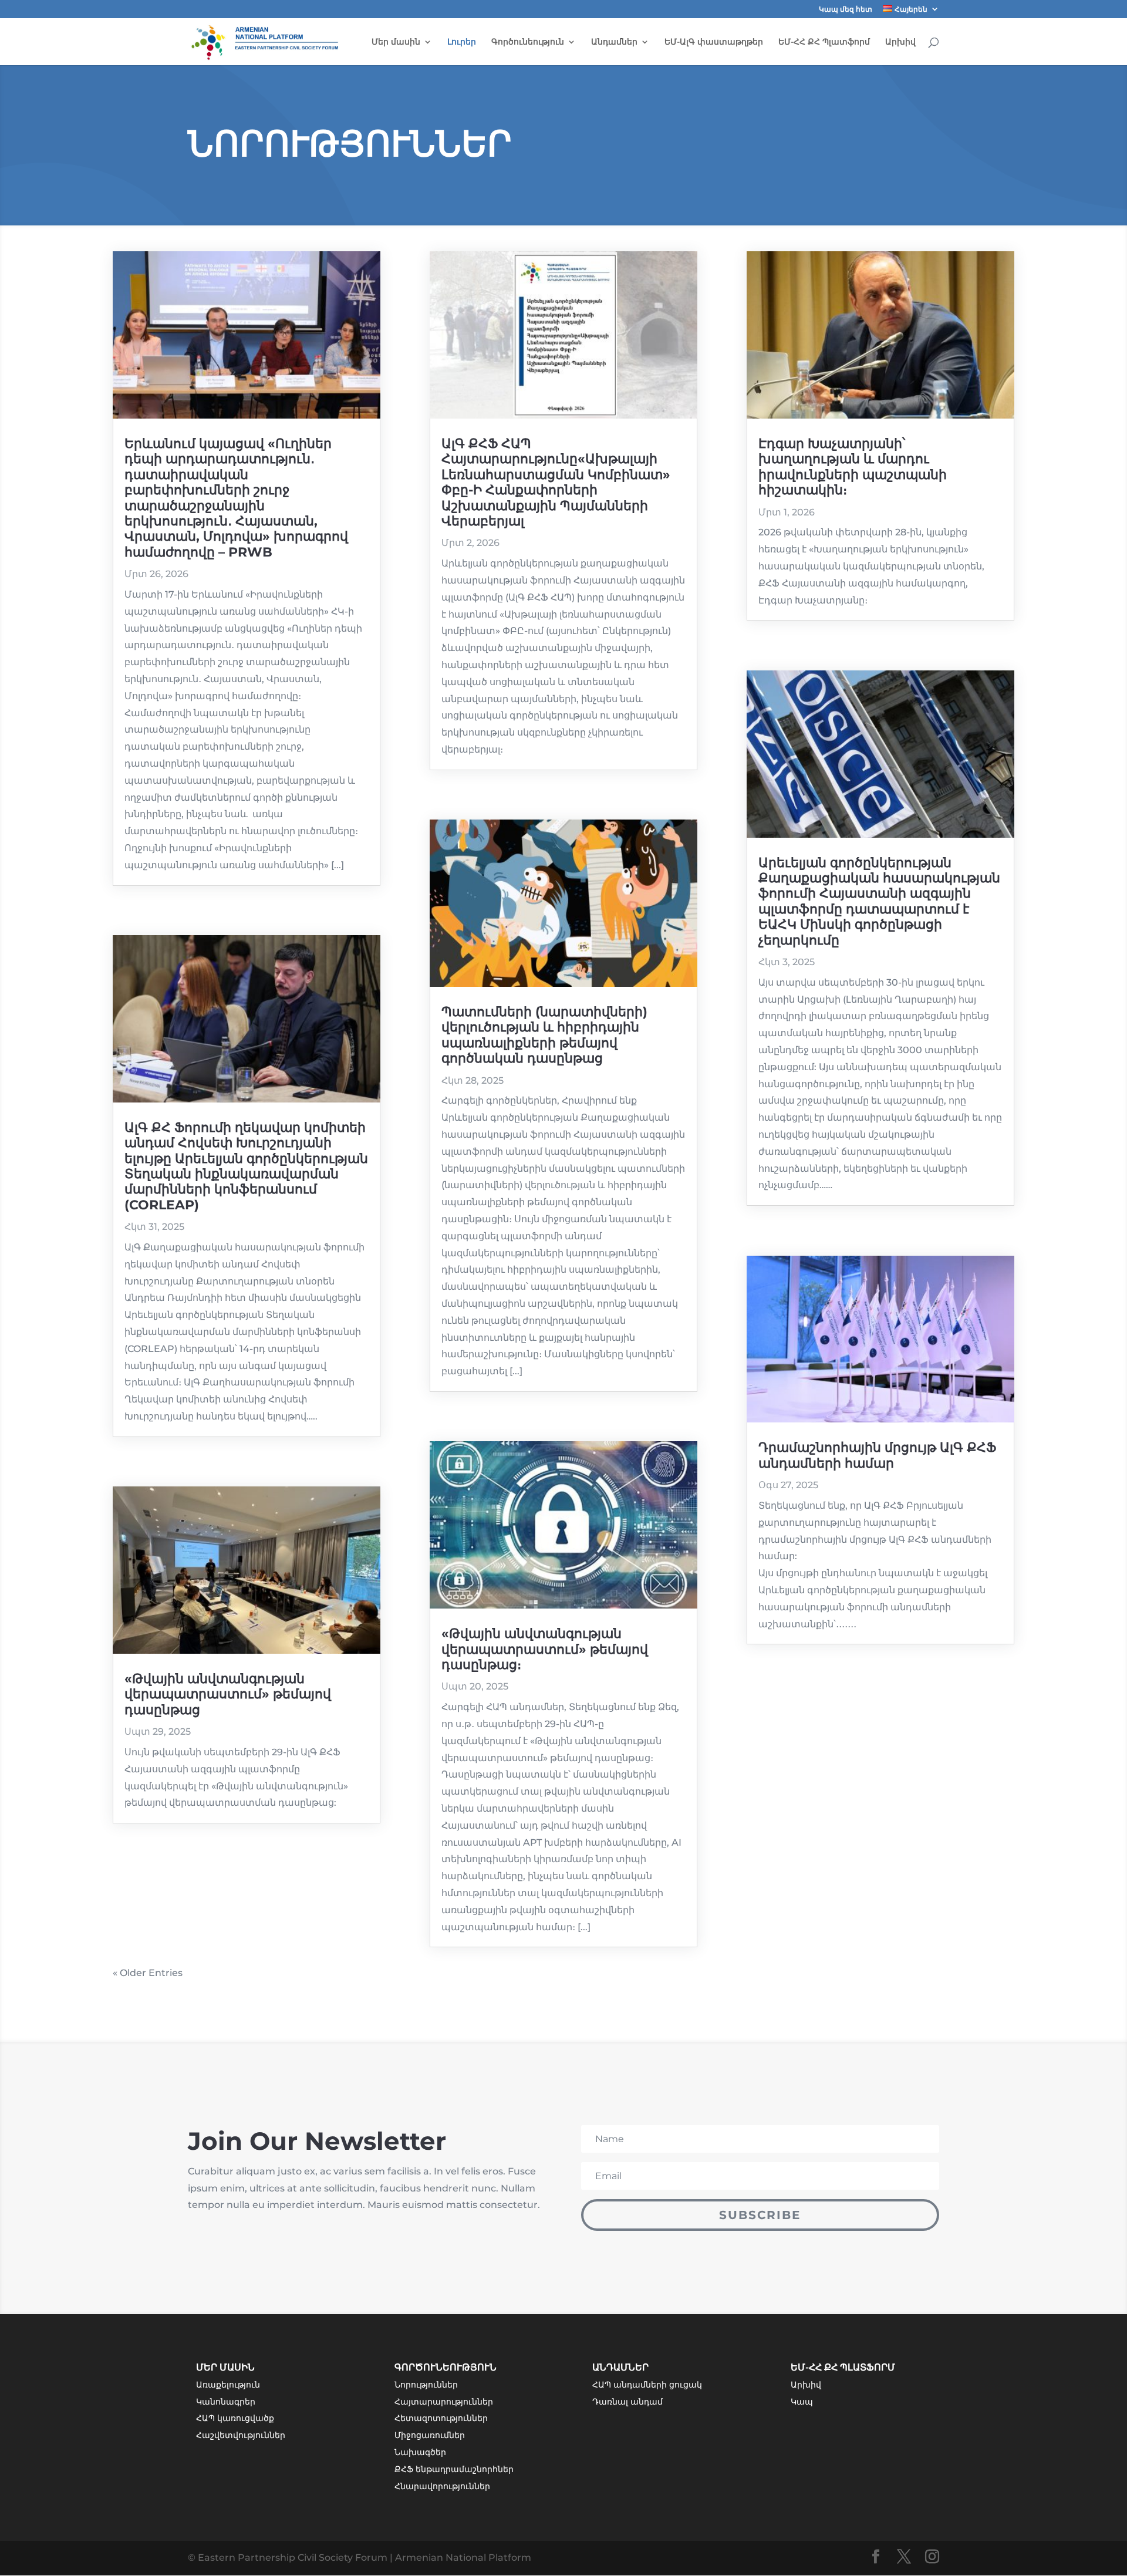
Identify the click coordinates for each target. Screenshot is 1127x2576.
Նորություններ (426, 2385)
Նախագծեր (420, 2452)
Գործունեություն (528, 42)
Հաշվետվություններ (241, 2435)
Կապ (802, 2402)
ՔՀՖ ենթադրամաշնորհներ (454, 2469)
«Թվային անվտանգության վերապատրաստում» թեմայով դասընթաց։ (545, 1649)
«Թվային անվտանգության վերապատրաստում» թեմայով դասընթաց (228, 1694)
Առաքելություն (228, 2385)
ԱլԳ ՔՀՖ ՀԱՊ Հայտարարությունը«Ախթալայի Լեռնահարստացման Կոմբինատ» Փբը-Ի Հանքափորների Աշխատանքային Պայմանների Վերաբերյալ (556, 482)
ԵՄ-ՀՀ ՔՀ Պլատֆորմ (824, 42)
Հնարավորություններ (442, 2486)
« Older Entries (148, 1973)
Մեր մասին (396, 42)
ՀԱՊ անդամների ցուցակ (647, 2385)
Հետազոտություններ (441, 2418)
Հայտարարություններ (444, 2402)
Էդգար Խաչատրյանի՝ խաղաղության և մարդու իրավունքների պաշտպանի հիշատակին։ (853, 467)
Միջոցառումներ (430, 2435)
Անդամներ (614, 42)
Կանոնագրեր (226, 2402)
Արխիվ (900, 42)
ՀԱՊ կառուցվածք (235, 2418)
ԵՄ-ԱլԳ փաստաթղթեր (714, 42)
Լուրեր (462, 42)
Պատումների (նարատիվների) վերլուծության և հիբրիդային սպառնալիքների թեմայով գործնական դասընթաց (544, 1035)
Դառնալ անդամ (627, 2402)
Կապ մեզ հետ (846, 10)
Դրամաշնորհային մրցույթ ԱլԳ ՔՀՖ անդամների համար (877, 1455)
